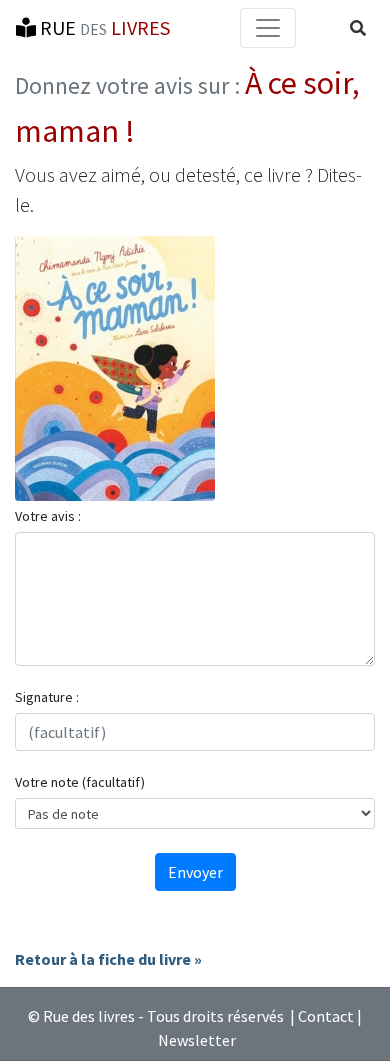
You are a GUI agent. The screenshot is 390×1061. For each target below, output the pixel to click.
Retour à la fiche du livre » (108, 959)
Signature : (47, 697)
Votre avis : (48, 516)
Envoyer (195, 872)
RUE (103, 27)
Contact (326, 1016)
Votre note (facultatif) (80, 782)
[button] (358, 28)
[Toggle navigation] (268, 28)
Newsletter (197, 1040)
